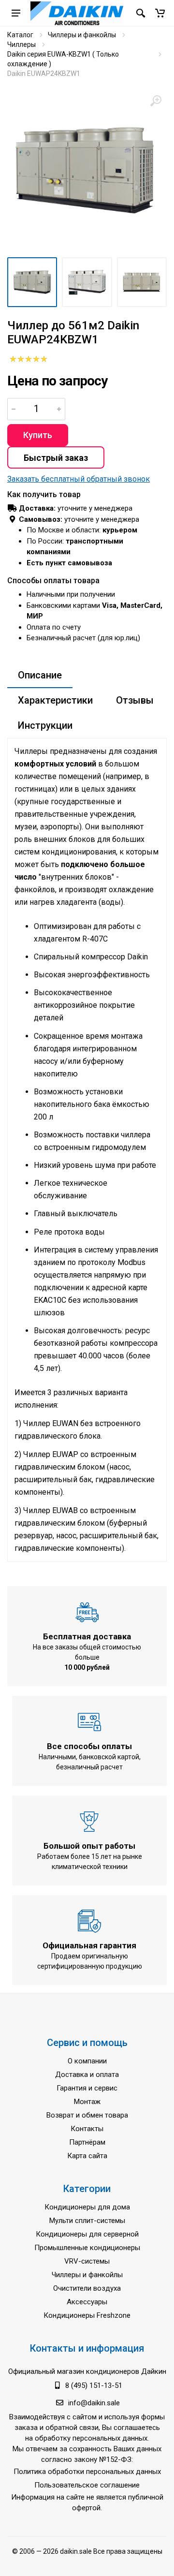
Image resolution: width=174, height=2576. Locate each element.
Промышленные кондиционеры (87, 2248)
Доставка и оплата (87, 2075)
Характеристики (55, 700)
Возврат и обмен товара (87, 2115)
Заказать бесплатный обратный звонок (79, 479)
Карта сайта (87, 2156)
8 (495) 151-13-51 (94, 2385)
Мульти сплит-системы (87, 2221)
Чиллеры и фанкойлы (82, 35)
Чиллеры (22, 44)
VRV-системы (87, 2261)
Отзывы (135, 700)
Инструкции (45, 725)
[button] (160, 13)
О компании (87, 2061)
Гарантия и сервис (87, 2088)
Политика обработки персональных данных (87, 2472)
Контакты (87, 2129)
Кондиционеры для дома (87, 2207)
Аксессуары (87, 2302)
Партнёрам (87, 2142)
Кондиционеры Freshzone (87, 2315)
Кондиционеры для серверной (87, 2234)
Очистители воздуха (87, 2288)
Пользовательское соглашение (87, 2485)
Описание (40, 675)
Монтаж (87, 2102)
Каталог (20, 35)
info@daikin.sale (94, 2403)
